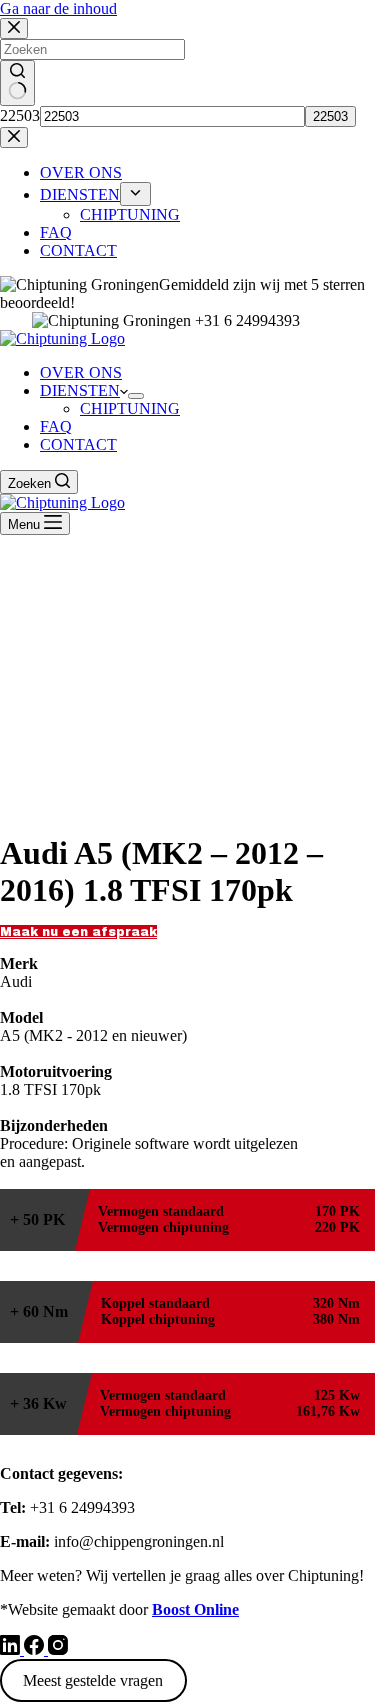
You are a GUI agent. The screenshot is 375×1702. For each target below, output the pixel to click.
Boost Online (195, 1609)
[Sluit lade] (14, 137)
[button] (78, 932)
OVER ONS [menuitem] (81, 172)
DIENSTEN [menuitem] (80, 194)
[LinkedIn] (12, 1649)
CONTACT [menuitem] (78, 250)
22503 (20, 115)
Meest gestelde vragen (93, 1680)
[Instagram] (58, 1649)
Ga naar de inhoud (58, 8)
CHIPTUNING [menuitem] (130, 214)
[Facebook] (36, 1649)
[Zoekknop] (17, 83)
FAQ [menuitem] (56, 232)
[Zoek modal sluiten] (14, 28)
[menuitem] (135, 194)
